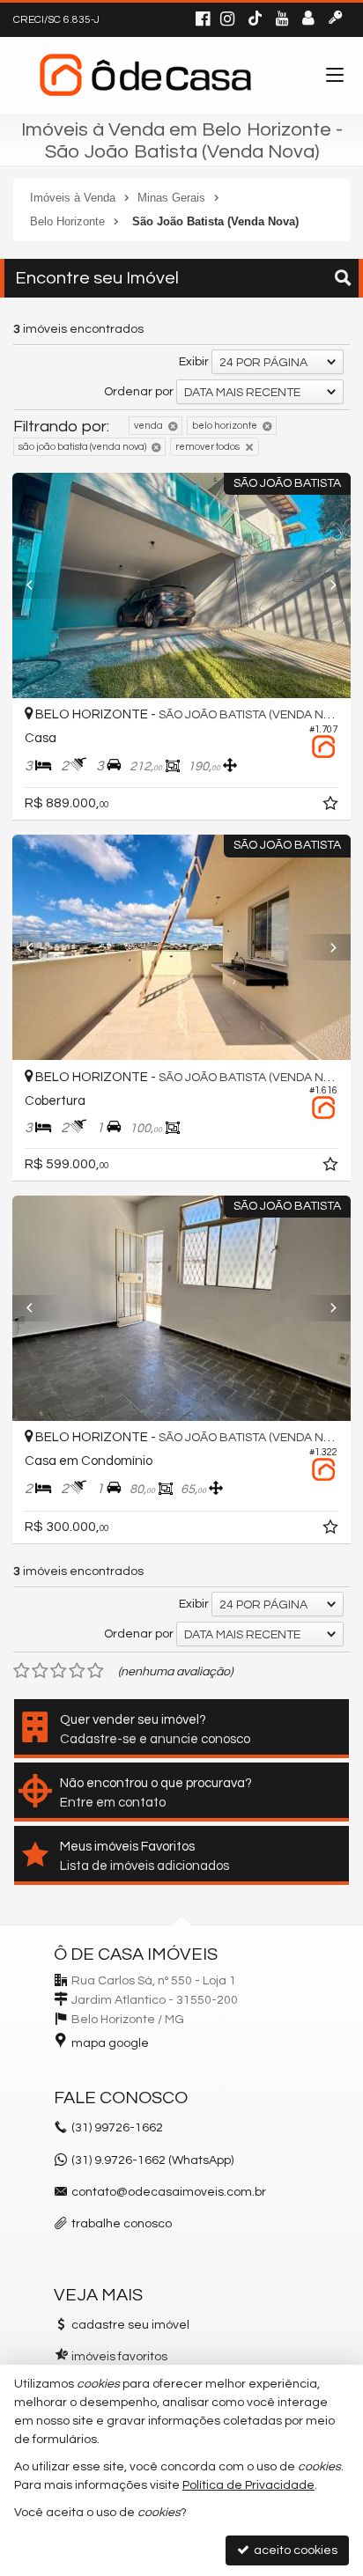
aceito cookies (294, 2550)
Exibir (194, 362)
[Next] (325, 585)
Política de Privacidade (248, 2485)
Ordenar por (139, 392)
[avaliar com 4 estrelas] (77, 1671)
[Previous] (38, 585)
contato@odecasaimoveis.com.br (169, 2192)
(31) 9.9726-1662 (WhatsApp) (152, 2160)
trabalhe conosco (122, 2224)
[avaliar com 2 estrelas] (40, 1671)
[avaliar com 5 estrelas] (96, 1671)
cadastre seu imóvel (130, 2325)
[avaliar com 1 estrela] (22, 1671)
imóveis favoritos (119, 2357)
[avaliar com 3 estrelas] (59, 1671)
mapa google (110, 2043)
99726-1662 (117, 2128)
